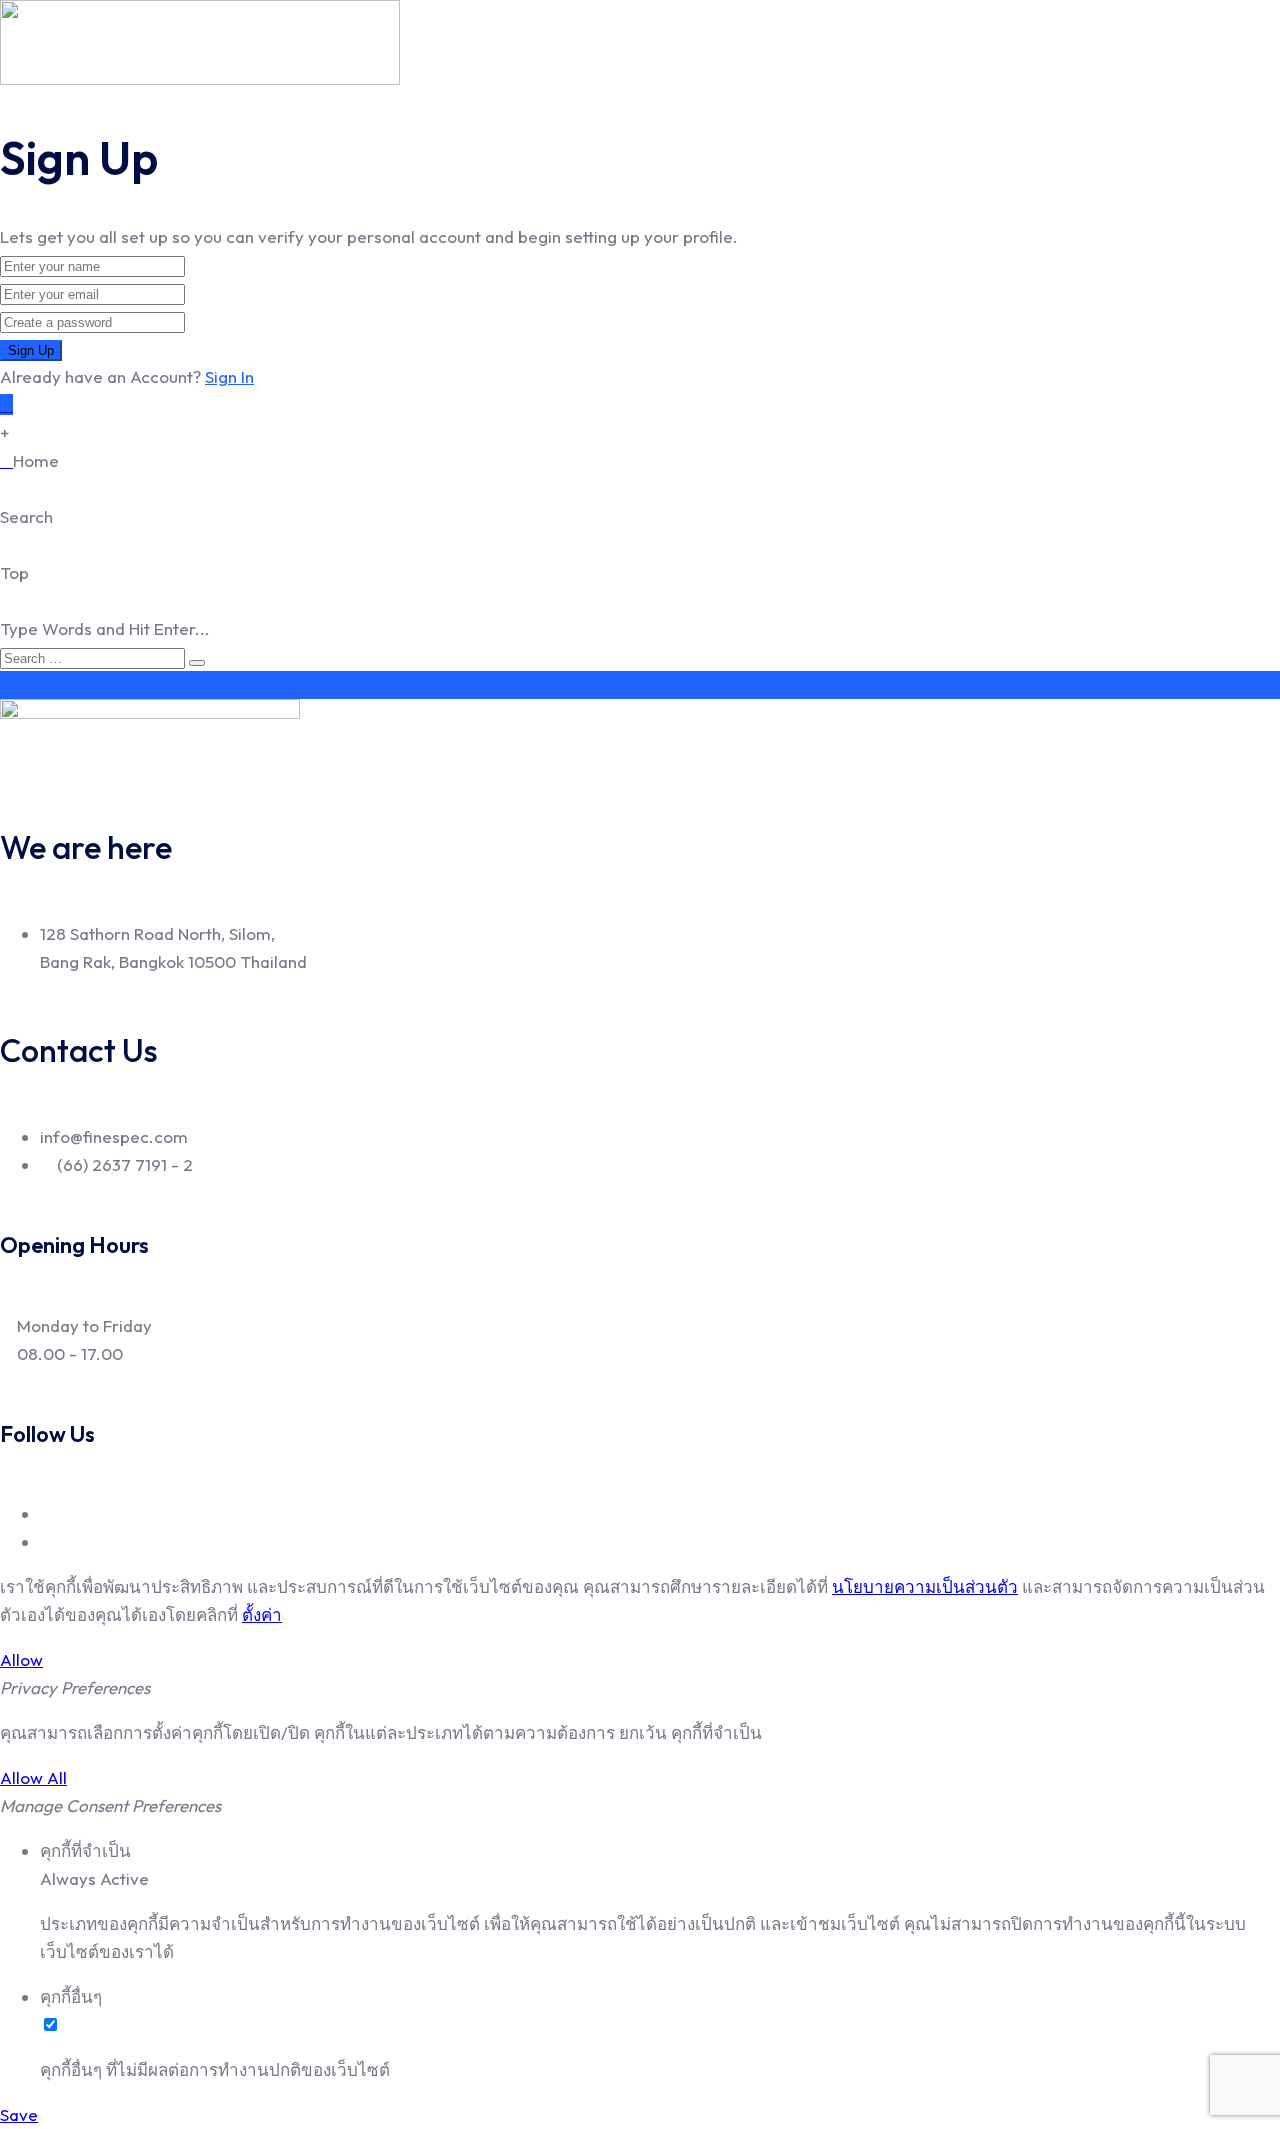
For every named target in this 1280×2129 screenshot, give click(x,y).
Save (19, 2114)
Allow (21, 1659)
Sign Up (31, 350)
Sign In (229, 376)
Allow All (33, 1777)
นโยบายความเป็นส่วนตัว (925, 1586)
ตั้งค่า (262, 1614)
